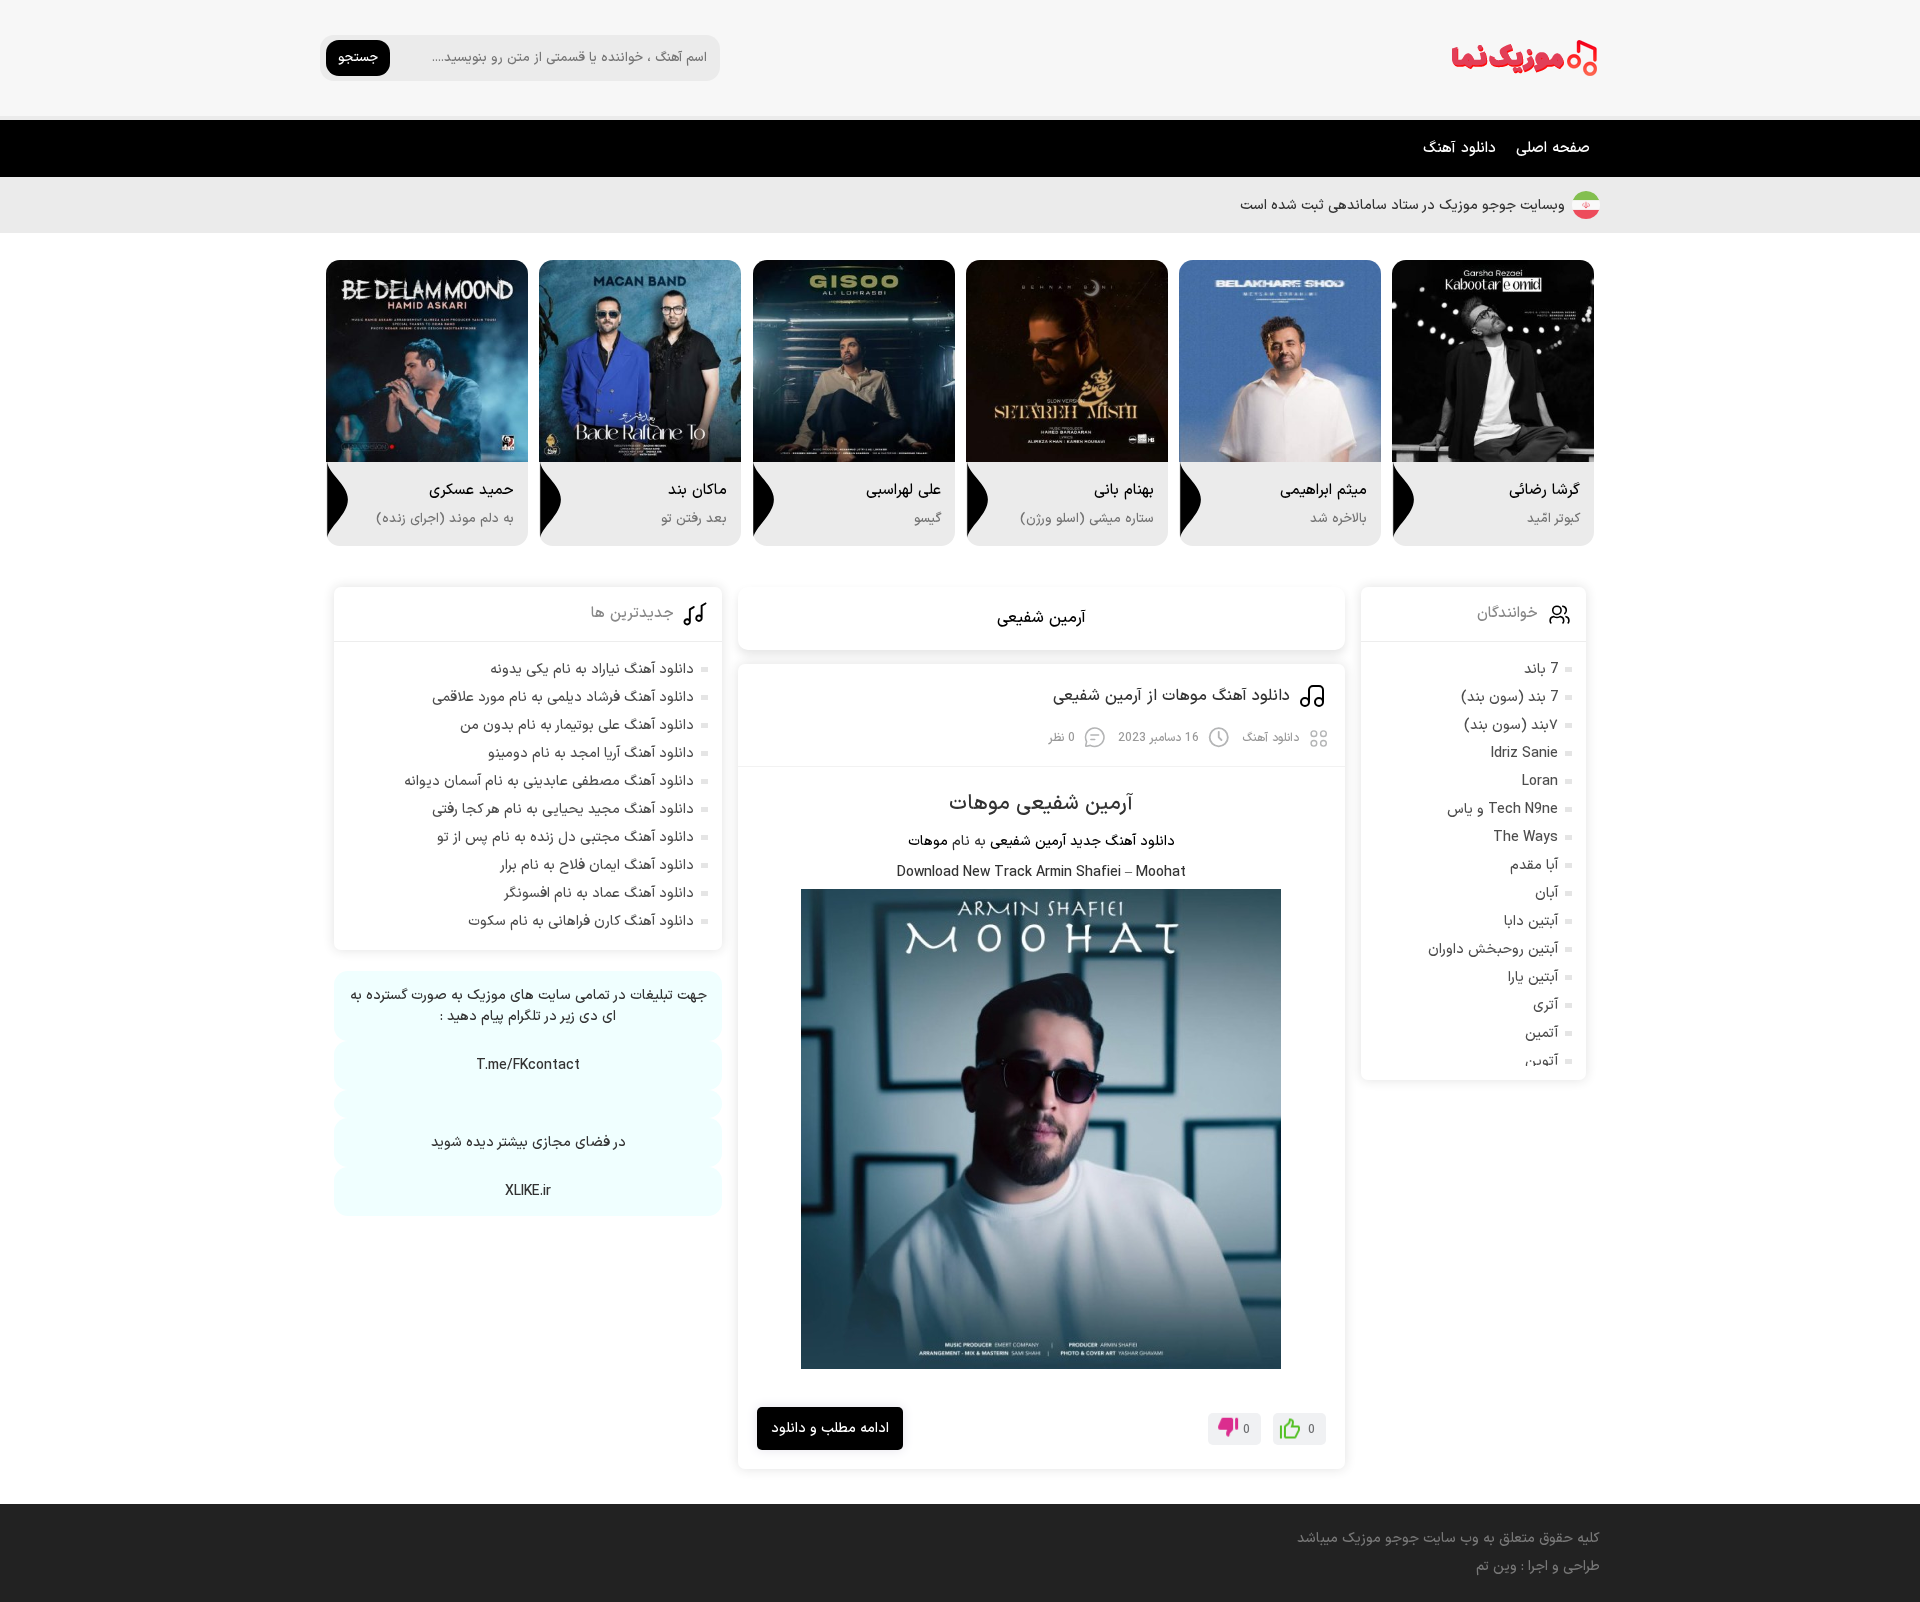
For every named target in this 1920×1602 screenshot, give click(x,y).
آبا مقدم (1534, 865)
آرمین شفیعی (1041, 618)
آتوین (1541, 1061)
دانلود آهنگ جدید (1122, 841)
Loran (1540, 781)
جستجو (358, 58)
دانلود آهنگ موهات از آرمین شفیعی (1171, 696)
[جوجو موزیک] (1525, 58)
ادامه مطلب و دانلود (830, 1428)
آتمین (1541, 1033)
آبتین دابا (1531, 921)
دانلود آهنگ (1459, 148)
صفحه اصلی (1553, 148)
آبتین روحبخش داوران (1493, 949)
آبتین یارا (1533, 977)
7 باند (1541, 669)
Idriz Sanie (1524, 753)
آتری (1545, 1005)
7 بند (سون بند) (1509, 697)
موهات (928, 841)
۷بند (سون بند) (1511, 725)
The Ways (1525, 837)
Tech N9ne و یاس (1502, 809)
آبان (1546, 893)
